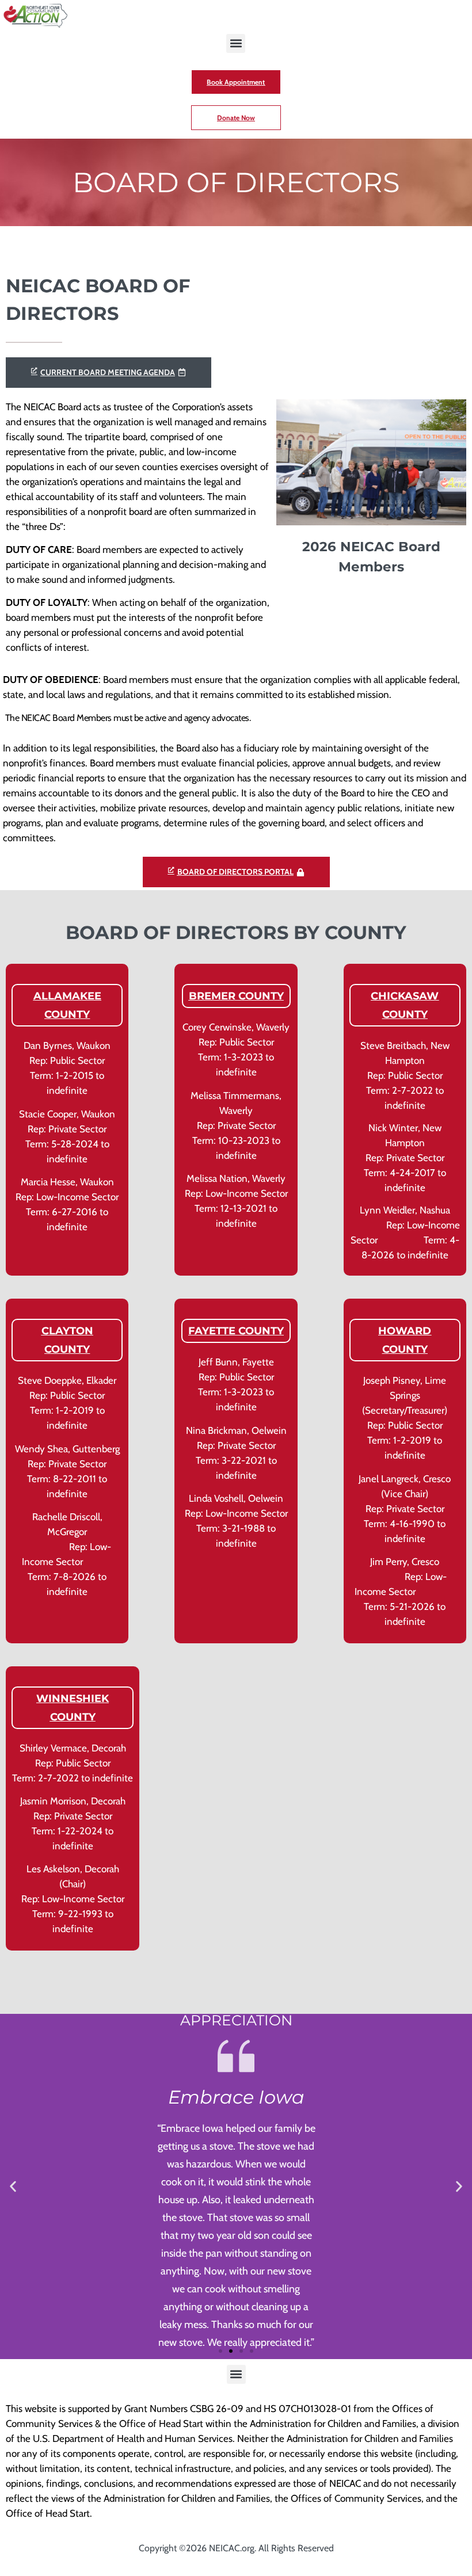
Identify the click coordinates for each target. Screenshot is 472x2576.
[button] (236, 43)
